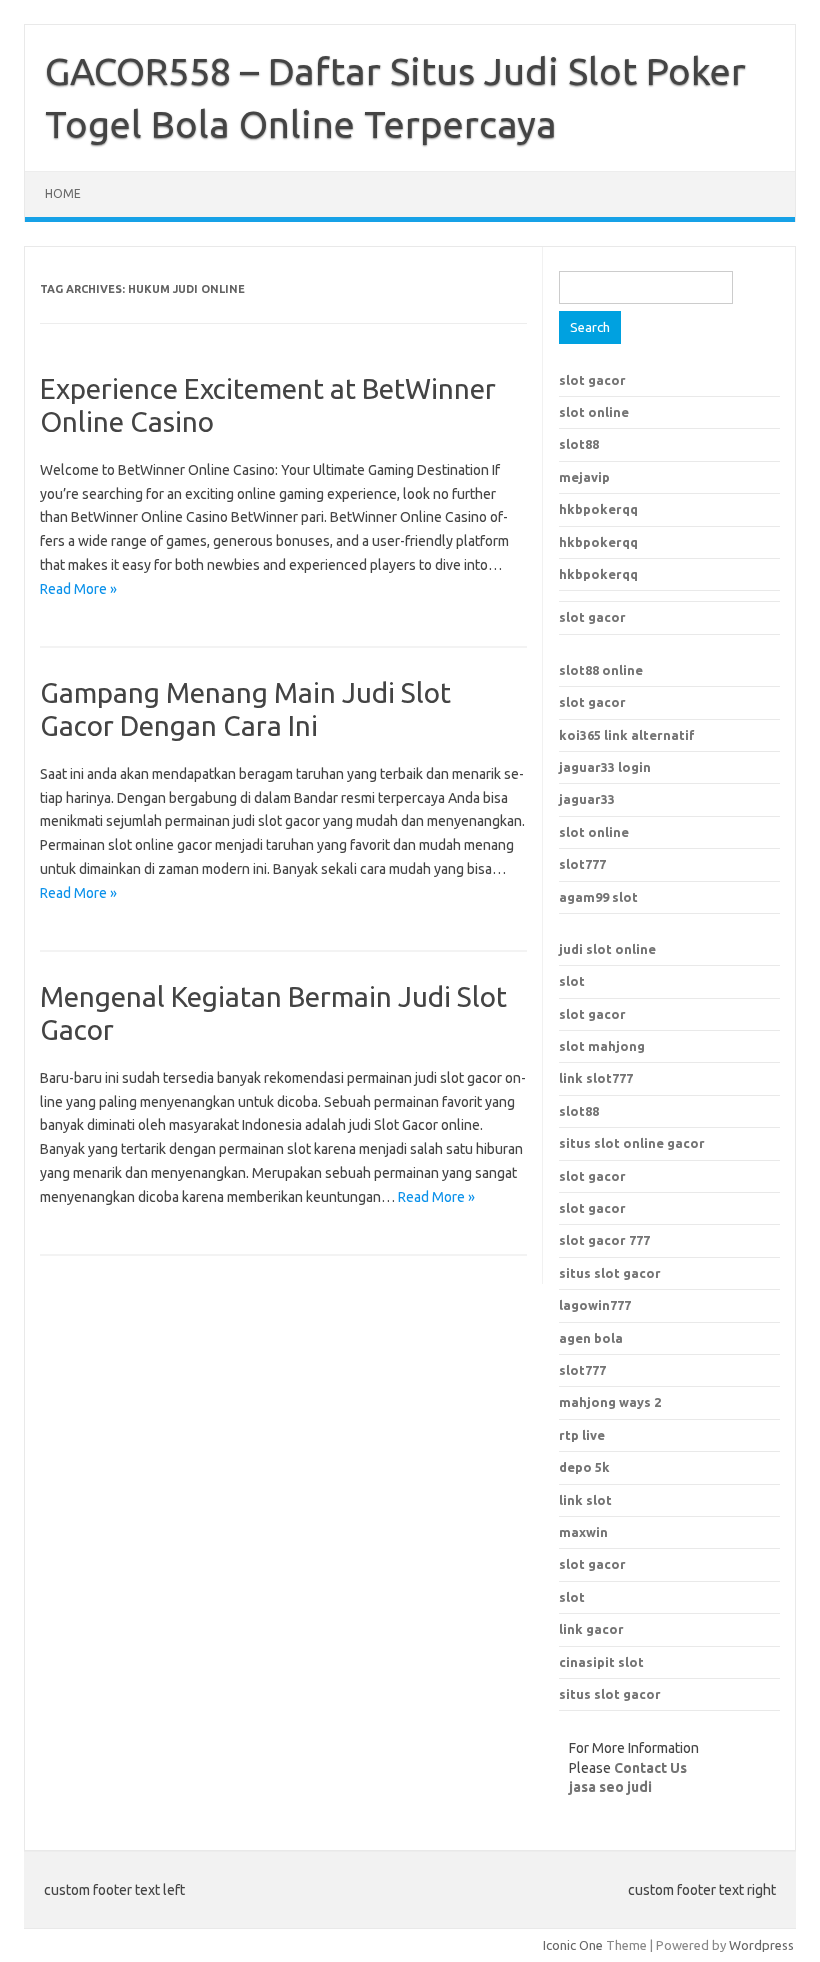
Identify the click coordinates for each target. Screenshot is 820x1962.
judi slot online (607, 949)
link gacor (591, 1629)
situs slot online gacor (632, 1143)
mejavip (584, 477)
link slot (585, 1500)
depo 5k (584, 1467)
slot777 (582, 864)
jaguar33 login (605, 767)
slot (572, 981)
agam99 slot (598, 897)
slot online (594, 412)
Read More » (78, 589)
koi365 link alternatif (627, 735)
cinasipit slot (601, 1662)
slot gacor (592, 380)
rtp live (582, 1435)
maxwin (583, 1532)
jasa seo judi (610, 1787)
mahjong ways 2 (610, 1402)
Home (63, 193)
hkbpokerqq (598, 509)
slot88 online (601, 670)
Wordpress (761, 1945)
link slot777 (596, 1078)
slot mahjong (602, 1046)
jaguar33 (587, 799)
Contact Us (650, 1768)
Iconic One (573, 1945)
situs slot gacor (610, 1273)
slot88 (579, 444)
